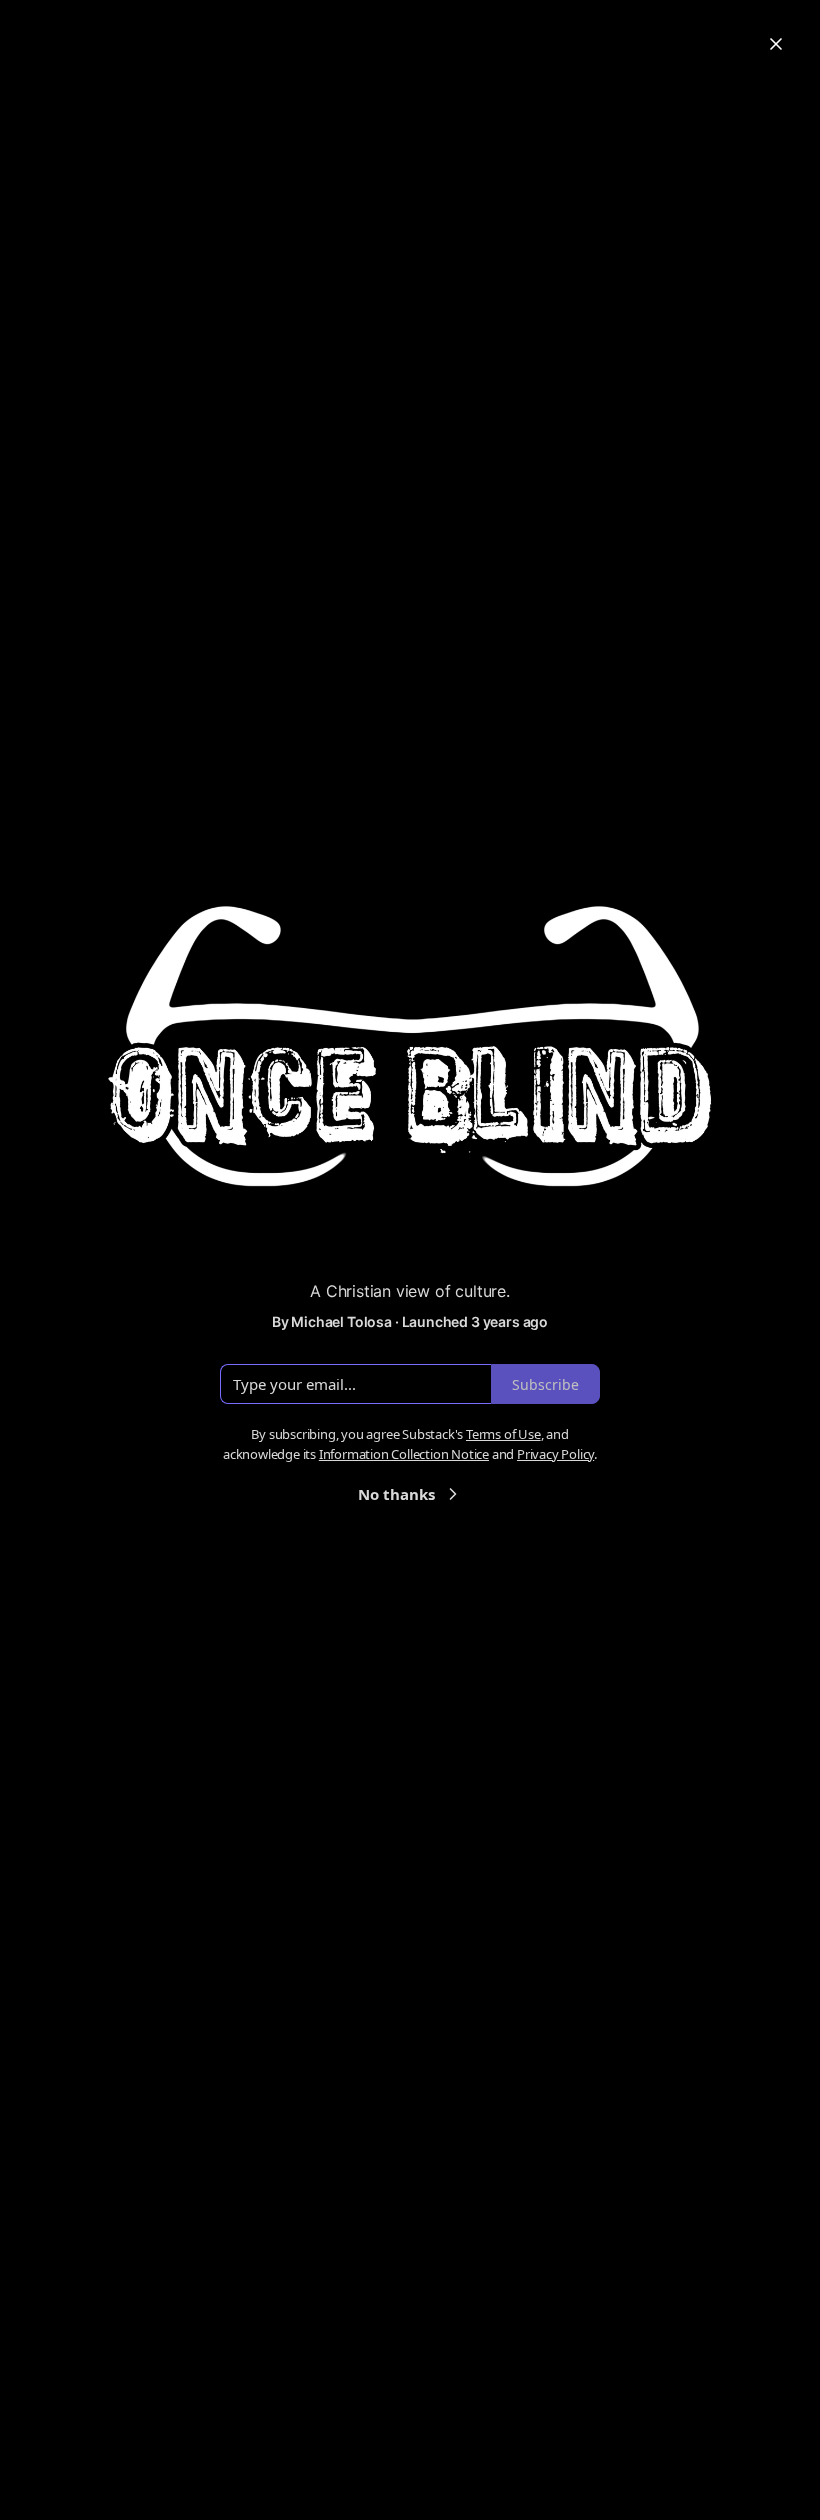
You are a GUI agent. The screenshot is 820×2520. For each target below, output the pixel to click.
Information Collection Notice (404, 1454)
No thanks (396, 1494)
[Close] (776, 44)
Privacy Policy (555, 1454)
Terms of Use (503, 1434)
